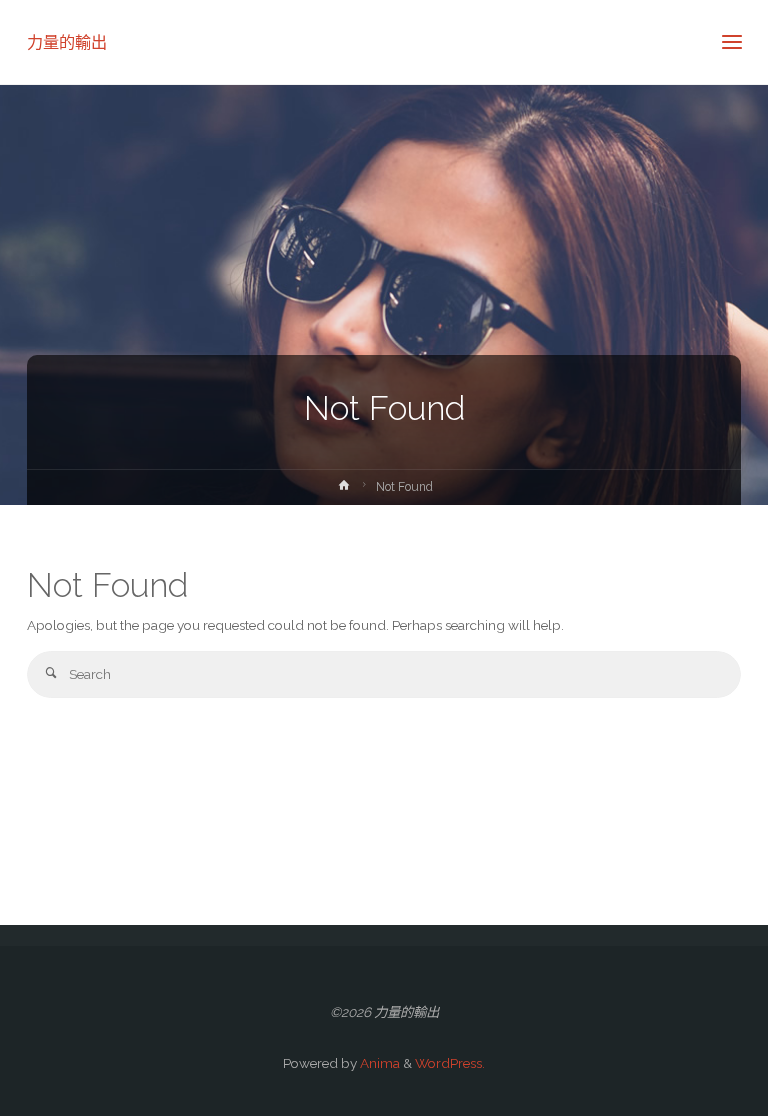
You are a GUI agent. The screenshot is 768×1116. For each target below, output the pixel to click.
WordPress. (450, 1063)
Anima (378, 1063)
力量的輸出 (67, 41)
